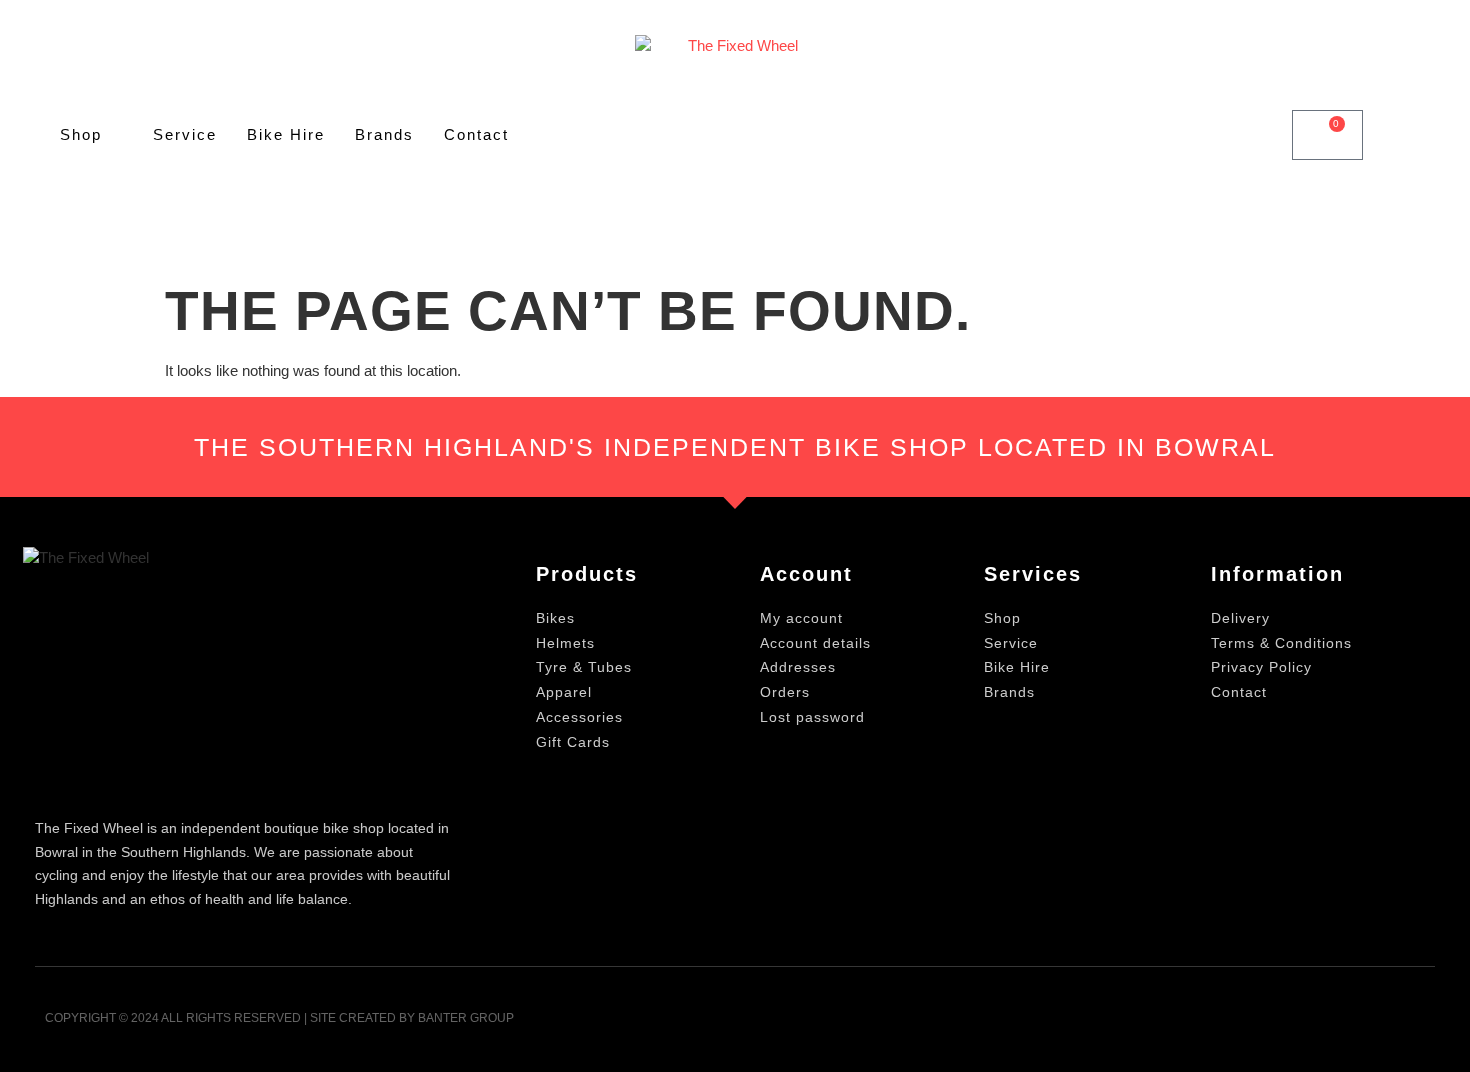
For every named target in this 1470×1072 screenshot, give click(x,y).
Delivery (1240, 618)
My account (801, 618)
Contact (476, 134)
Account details (815, 643)
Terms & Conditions (1281, 643)
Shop (81, 134)
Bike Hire (286, 134)
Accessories (579, 717)
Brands (384, 134)
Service (185, 134)
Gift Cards (573, 742)
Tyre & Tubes (584, 667)
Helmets (565, 643)
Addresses (798, 667)
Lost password (812, 717)
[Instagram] (1412, 1024)
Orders (785, 692)
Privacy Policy (1261, 667)
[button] (1255, 135)
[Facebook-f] (1363, 1024)
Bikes (555, 618)
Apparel (564, 692)
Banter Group (466, 1018)
